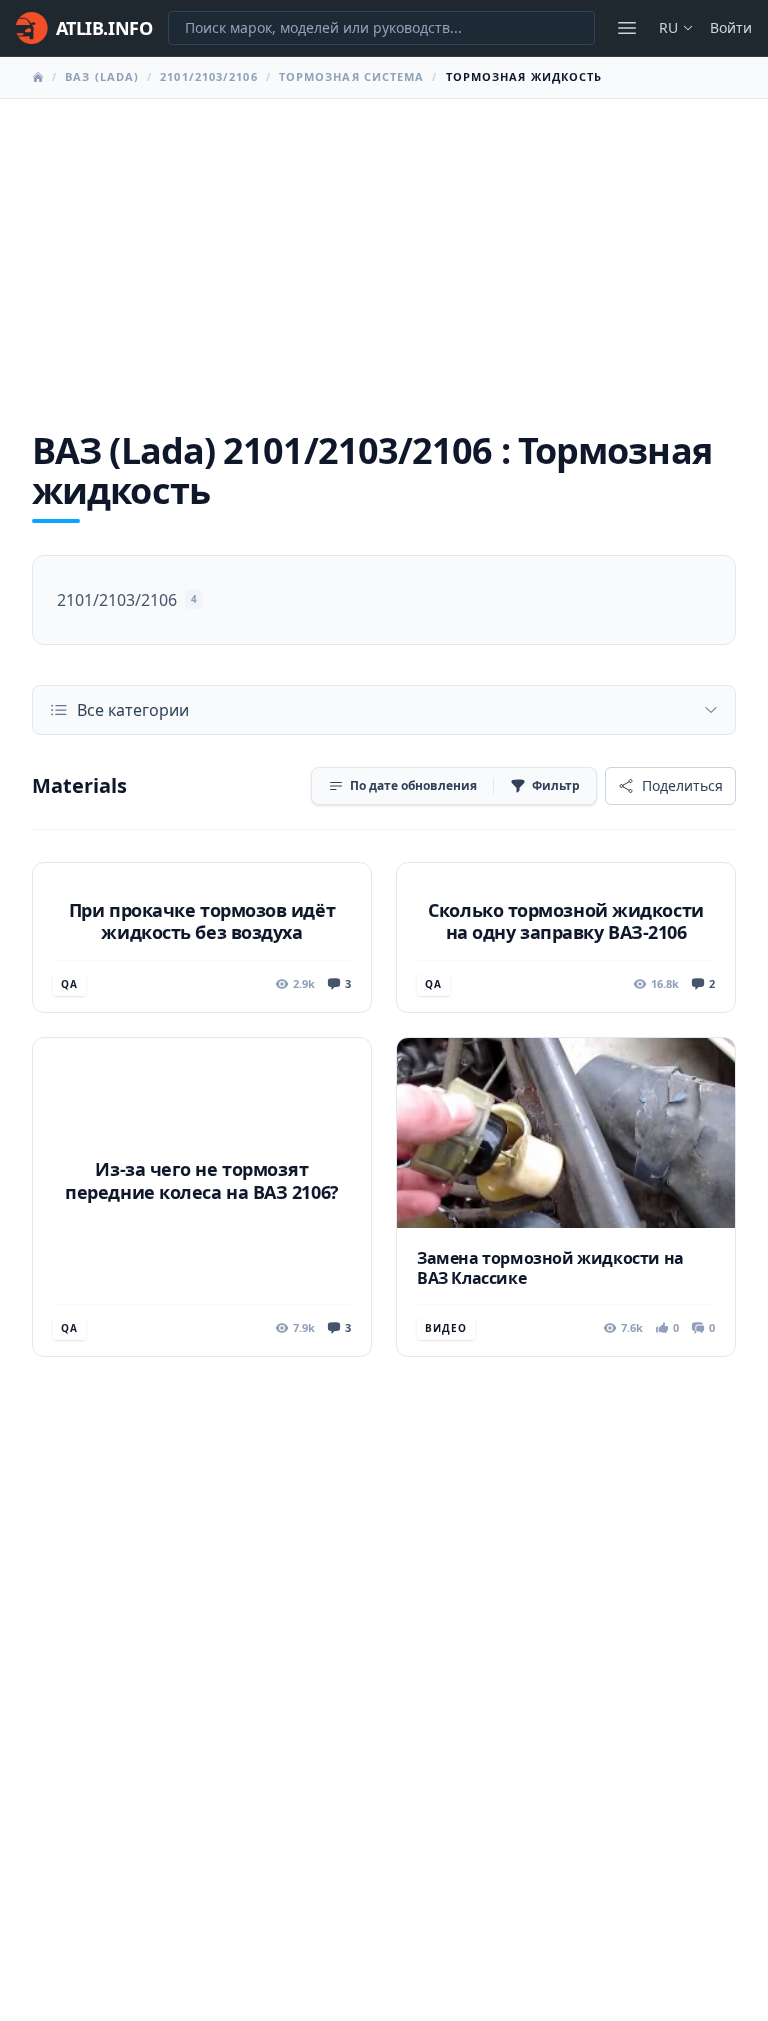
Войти (731, 27)
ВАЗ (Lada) (102, 76)
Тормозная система (352, 76)
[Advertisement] (384, 249)
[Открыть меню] (627, 28)
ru (668, 27)
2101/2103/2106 (208, 76)
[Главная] (38, 77)
